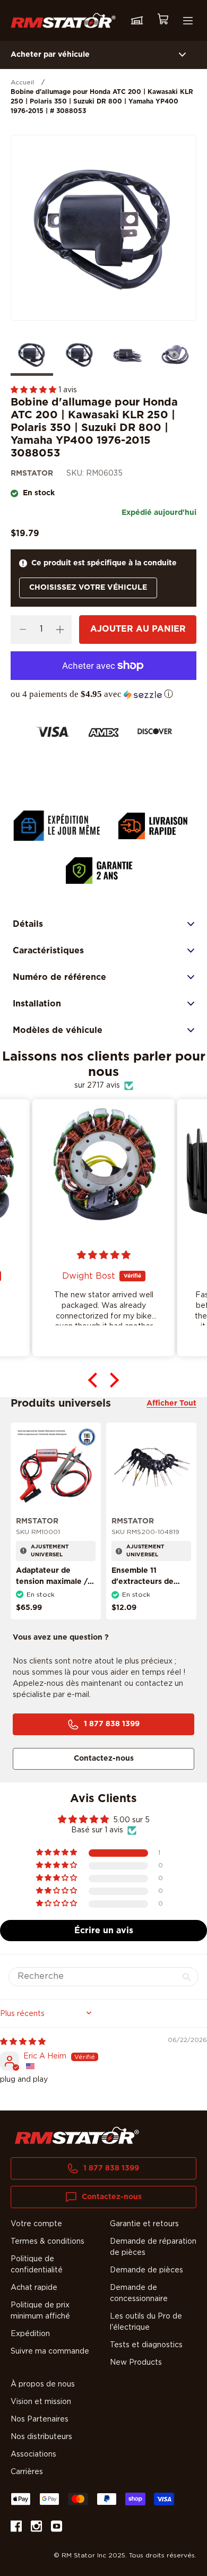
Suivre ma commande (50, 2351)
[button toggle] (182, 55)
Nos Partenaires (40, 2419)
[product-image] (56, 1467)
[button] (34, 390)
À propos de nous (43, 2384)
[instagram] (36, 2528)
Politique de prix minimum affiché (40, 2311)
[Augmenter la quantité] (60, 630)
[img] (23, 2042)
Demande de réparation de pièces (153, 2247)
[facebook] (16, 2528)
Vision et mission (41, 2402)
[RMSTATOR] (63, 20)
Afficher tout (171, 1403)
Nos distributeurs (41, 2437)
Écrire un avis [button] (104, 1931)
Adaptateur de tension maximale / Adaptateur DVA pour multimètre (52, 1587)
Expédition (30, 2334)
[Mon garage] (137, 21)
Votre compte (36, 2224)
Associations (33, 2454)
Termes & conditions (48, 2242)
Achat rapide (34, 2288)
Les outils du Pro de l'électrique (146, 2322)
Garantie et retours (144, 2224)
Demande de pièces (146, 2270)
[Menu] (188, 21)
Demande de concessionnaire (139, 2293)
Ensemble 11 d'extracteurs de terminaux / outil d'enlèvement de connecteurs (143, 1593)
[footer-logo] (77, 2135)
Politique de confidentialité (37, 2265)
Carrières (27, 2472)
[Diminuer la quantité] (23, 630)
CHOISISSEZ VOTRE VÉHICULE (88, 588)
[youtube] (57, 2528)
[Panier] (162, 20)
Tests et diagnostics (146, 2345)
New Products (136, 2363)
